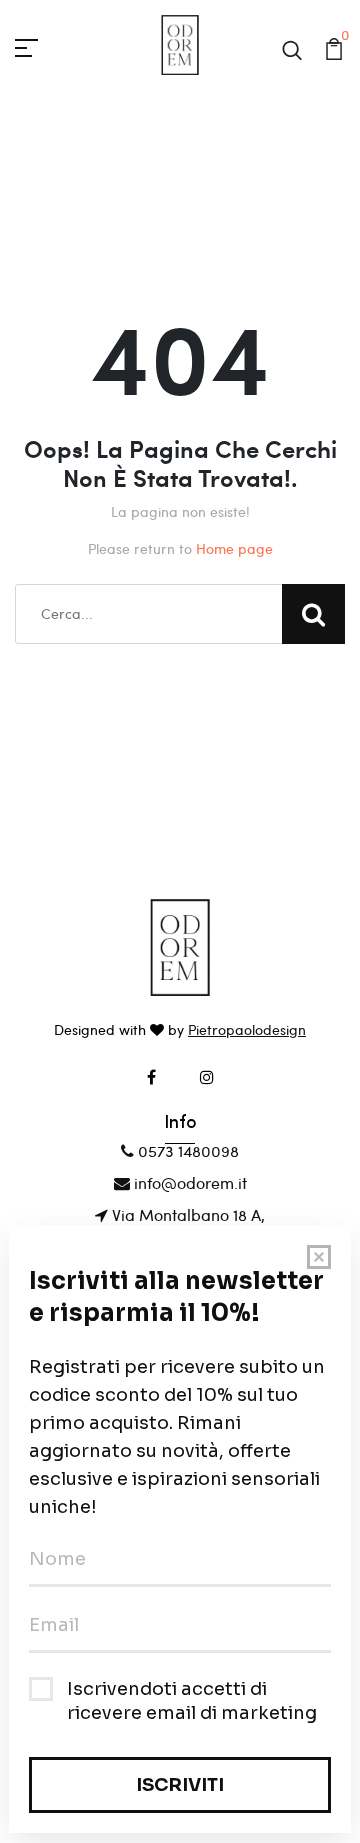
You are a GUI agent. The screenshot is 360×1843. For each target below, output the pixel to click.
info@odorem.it (188, 1182)
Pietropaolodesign (247, 1029)
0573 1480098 (186, 1150)
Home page (234, 548)
